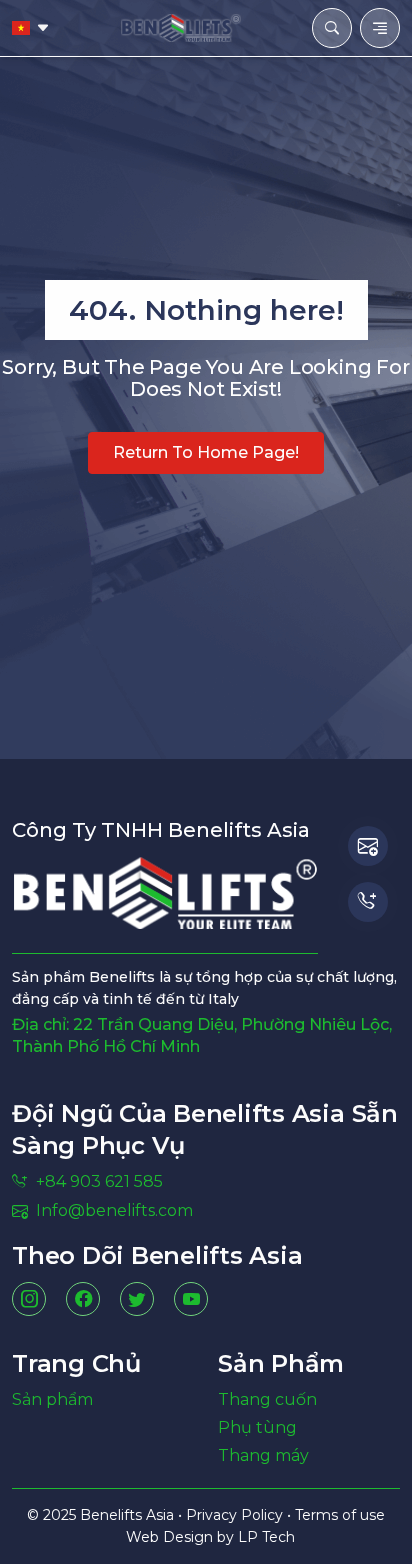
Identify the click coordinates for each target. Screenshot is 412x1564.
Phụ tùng (257, 1427)
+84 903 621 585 (99, 1181)
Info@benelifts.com (114, 1210)
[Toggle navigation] (380, 28)
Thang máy (263, 1455)
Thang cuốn (267, 1399)
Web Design (171, 1537)
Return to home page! (206, 452)
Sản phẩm (52, 1399)
